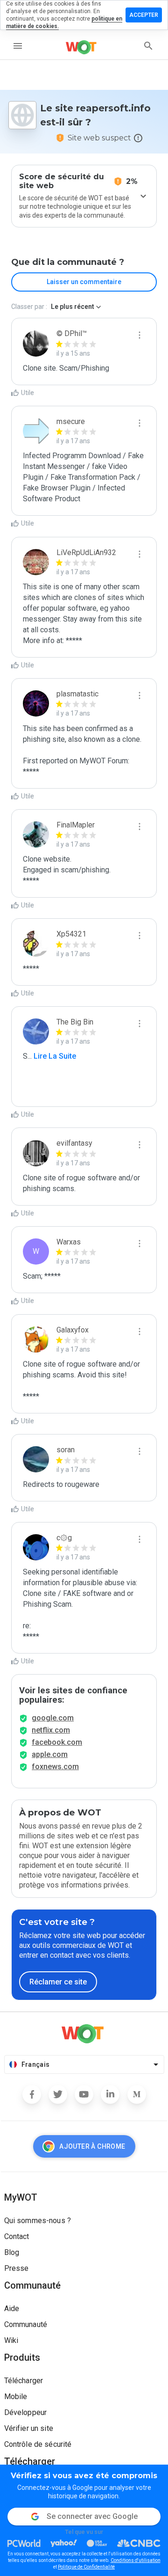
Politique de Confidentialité (86, 2567)
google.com (53, 1718)
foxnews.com (55, 1767)
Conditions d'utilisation (136, 2560)
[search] (148, 46)
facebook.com (57, 1742)
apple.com (50, 1754)
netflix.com (51, 1730)
